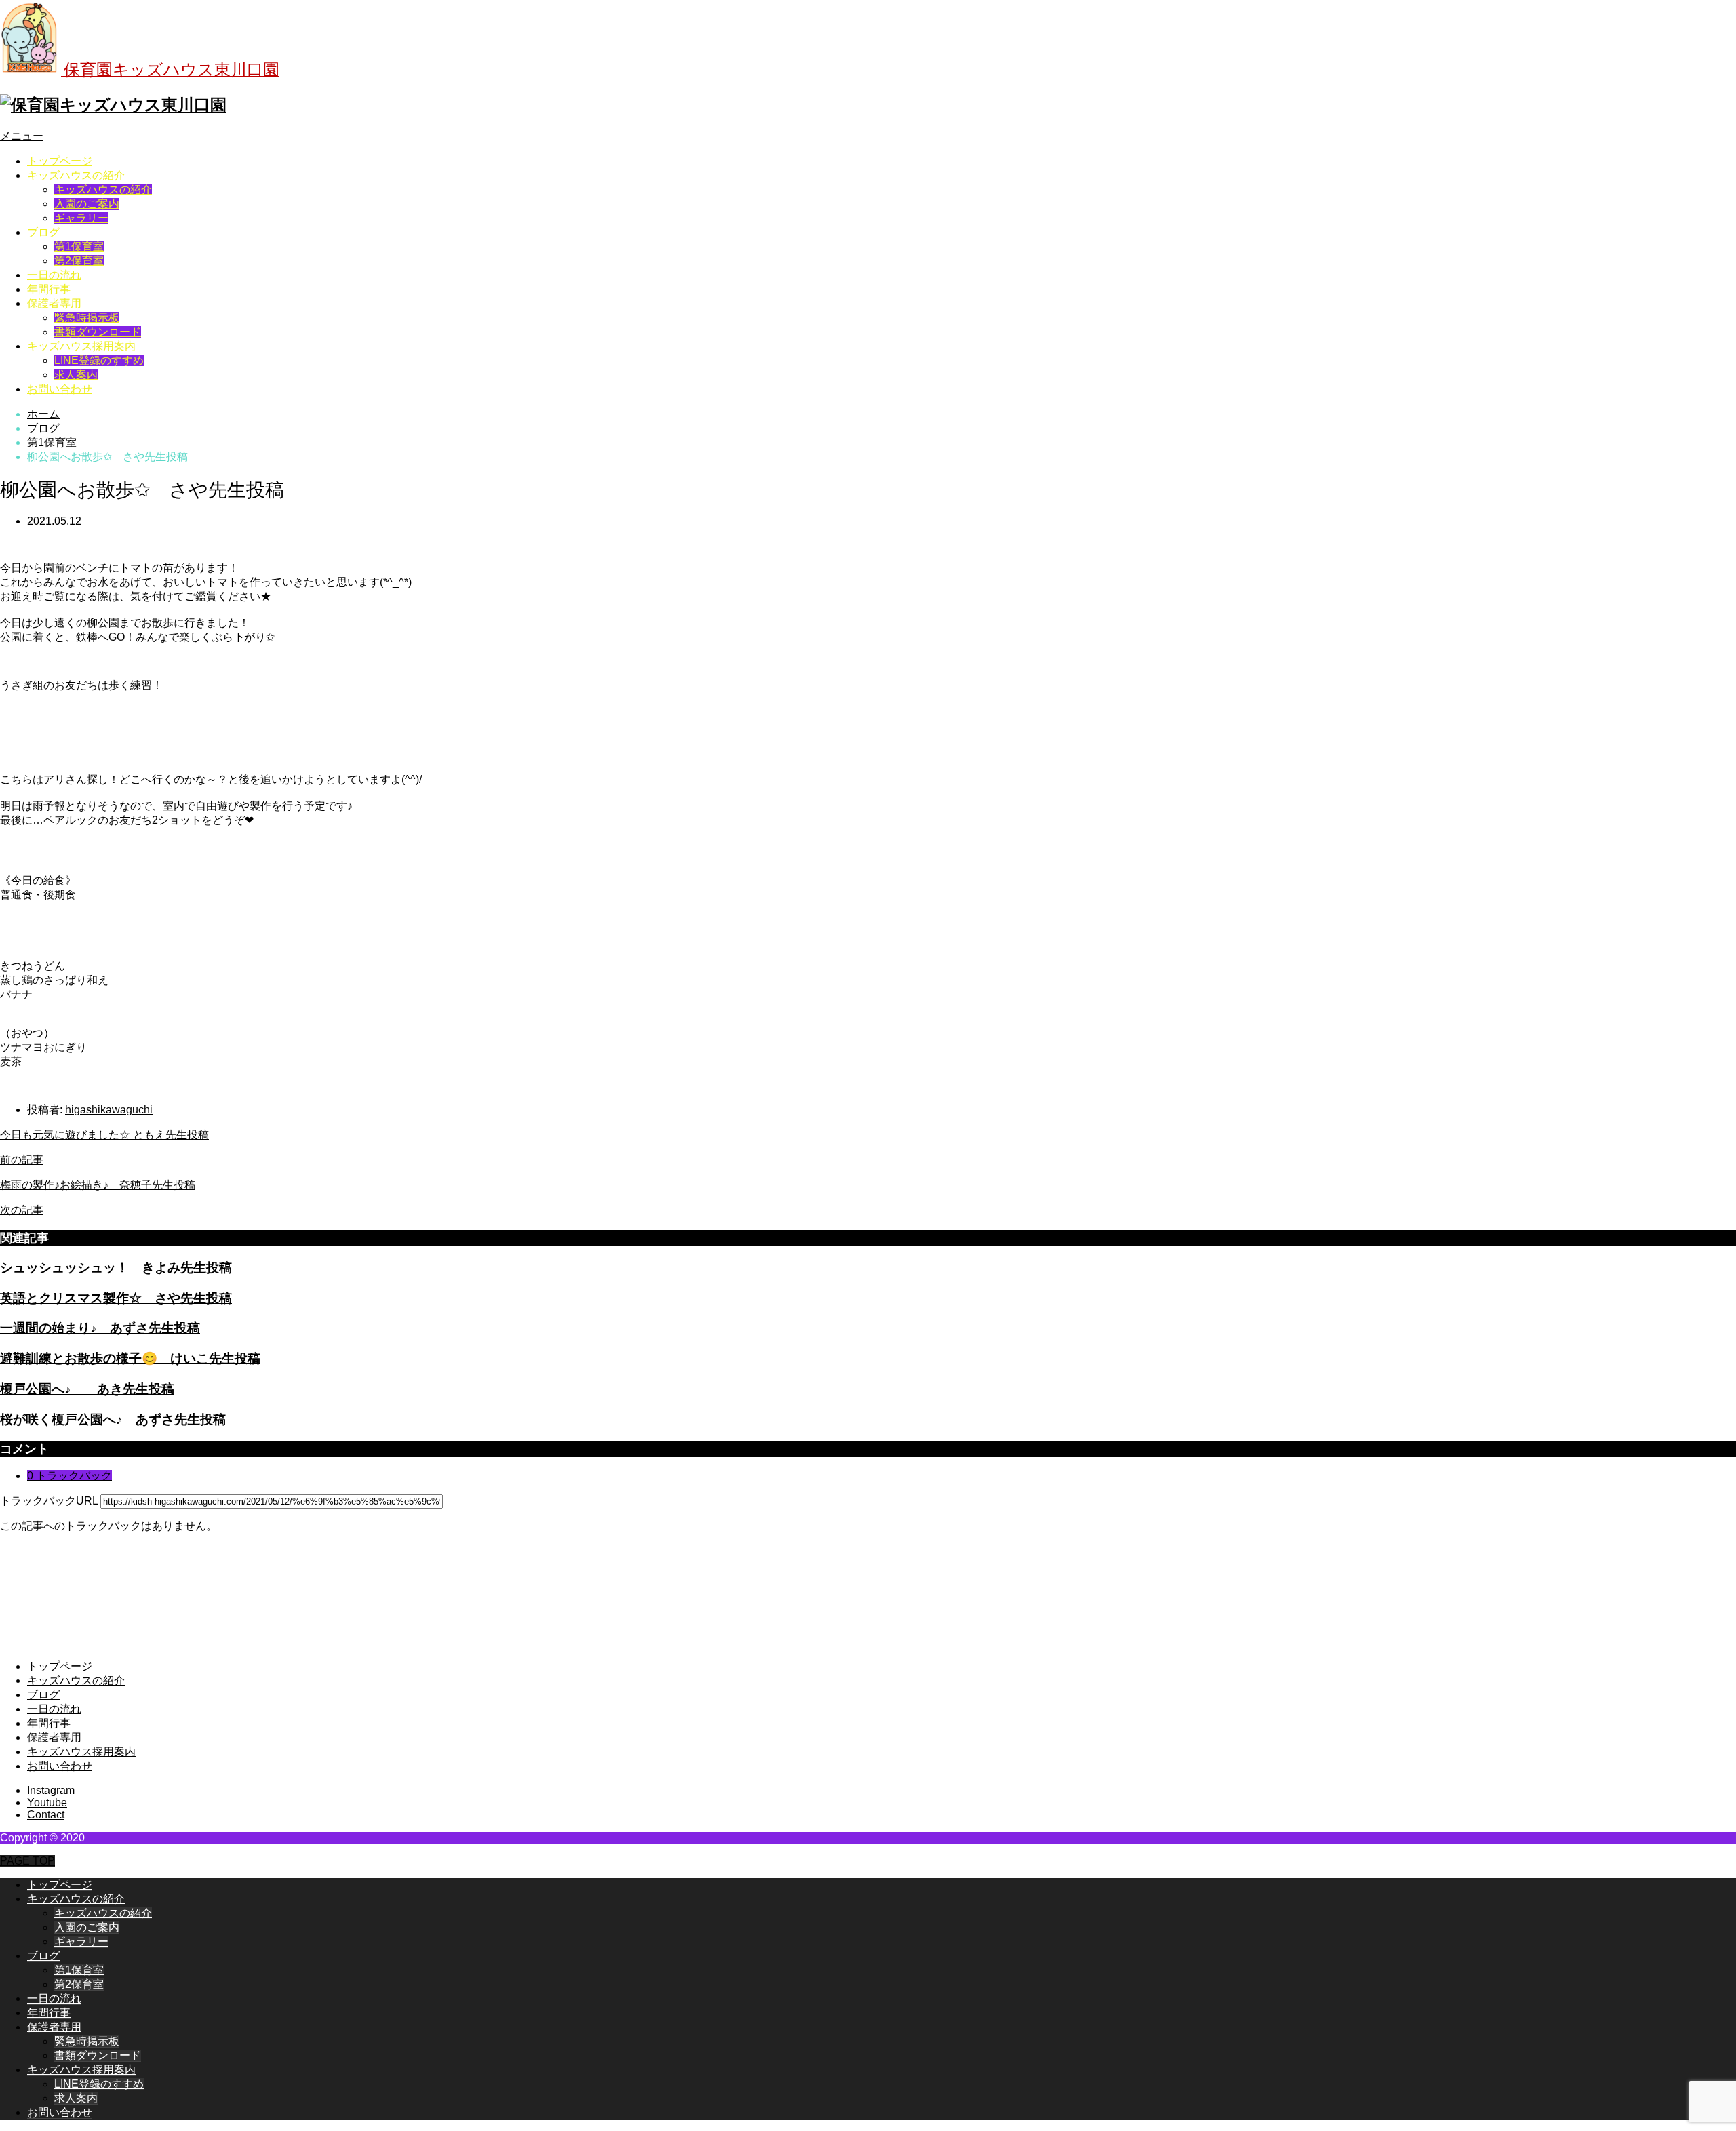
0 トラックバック (70, 1476)
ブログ (43, 232)
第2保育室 (79, 261)
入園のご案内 (87, 204)
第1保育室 (79, 246)
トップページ (60, 161)
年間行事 (49, 289)
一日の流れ (54, 275)
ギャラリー (81, 218)
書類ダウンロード (98, 332)
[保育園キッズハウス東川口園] (113, 105)
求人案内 (76, 375)
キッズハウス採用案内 (81, 346)
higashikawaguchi (109, 1110)
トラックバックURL (49, 1501)
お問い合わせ (60, 389)
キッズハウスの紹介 (76, 175)
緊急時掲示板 (87, 318)
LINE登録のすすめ (99, 360)
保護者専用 (54, 303)
